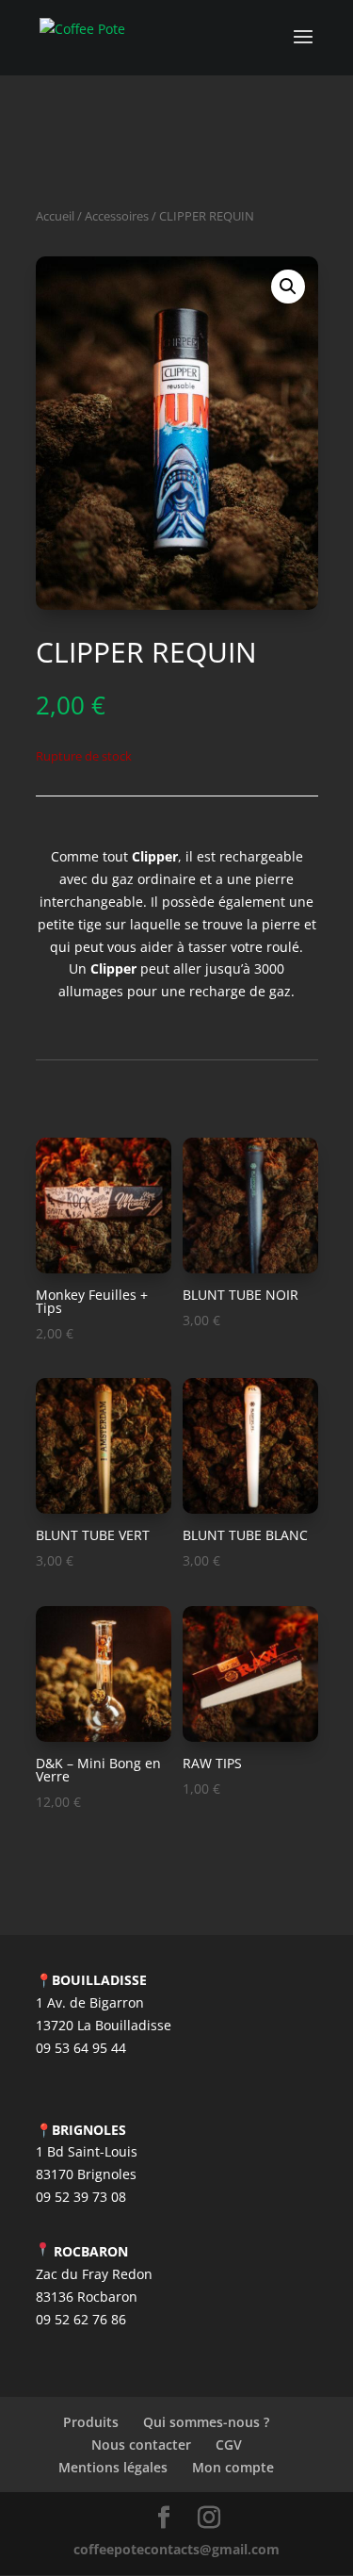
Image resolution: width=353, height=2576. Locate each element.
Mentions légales (113, 2467)
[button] (288, 287)
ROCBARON (91, 2251)
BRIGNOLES (89, 2130)
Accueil (55, 216)
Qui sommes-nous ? (206, 2422)
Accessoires (117, 216)
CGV (229, 2445)
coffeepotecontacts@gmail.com (176, 2549)
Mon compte (233, 2467)
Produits (91, 2422)
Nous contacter (141, 2445)
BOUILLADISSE (99, 1980)
